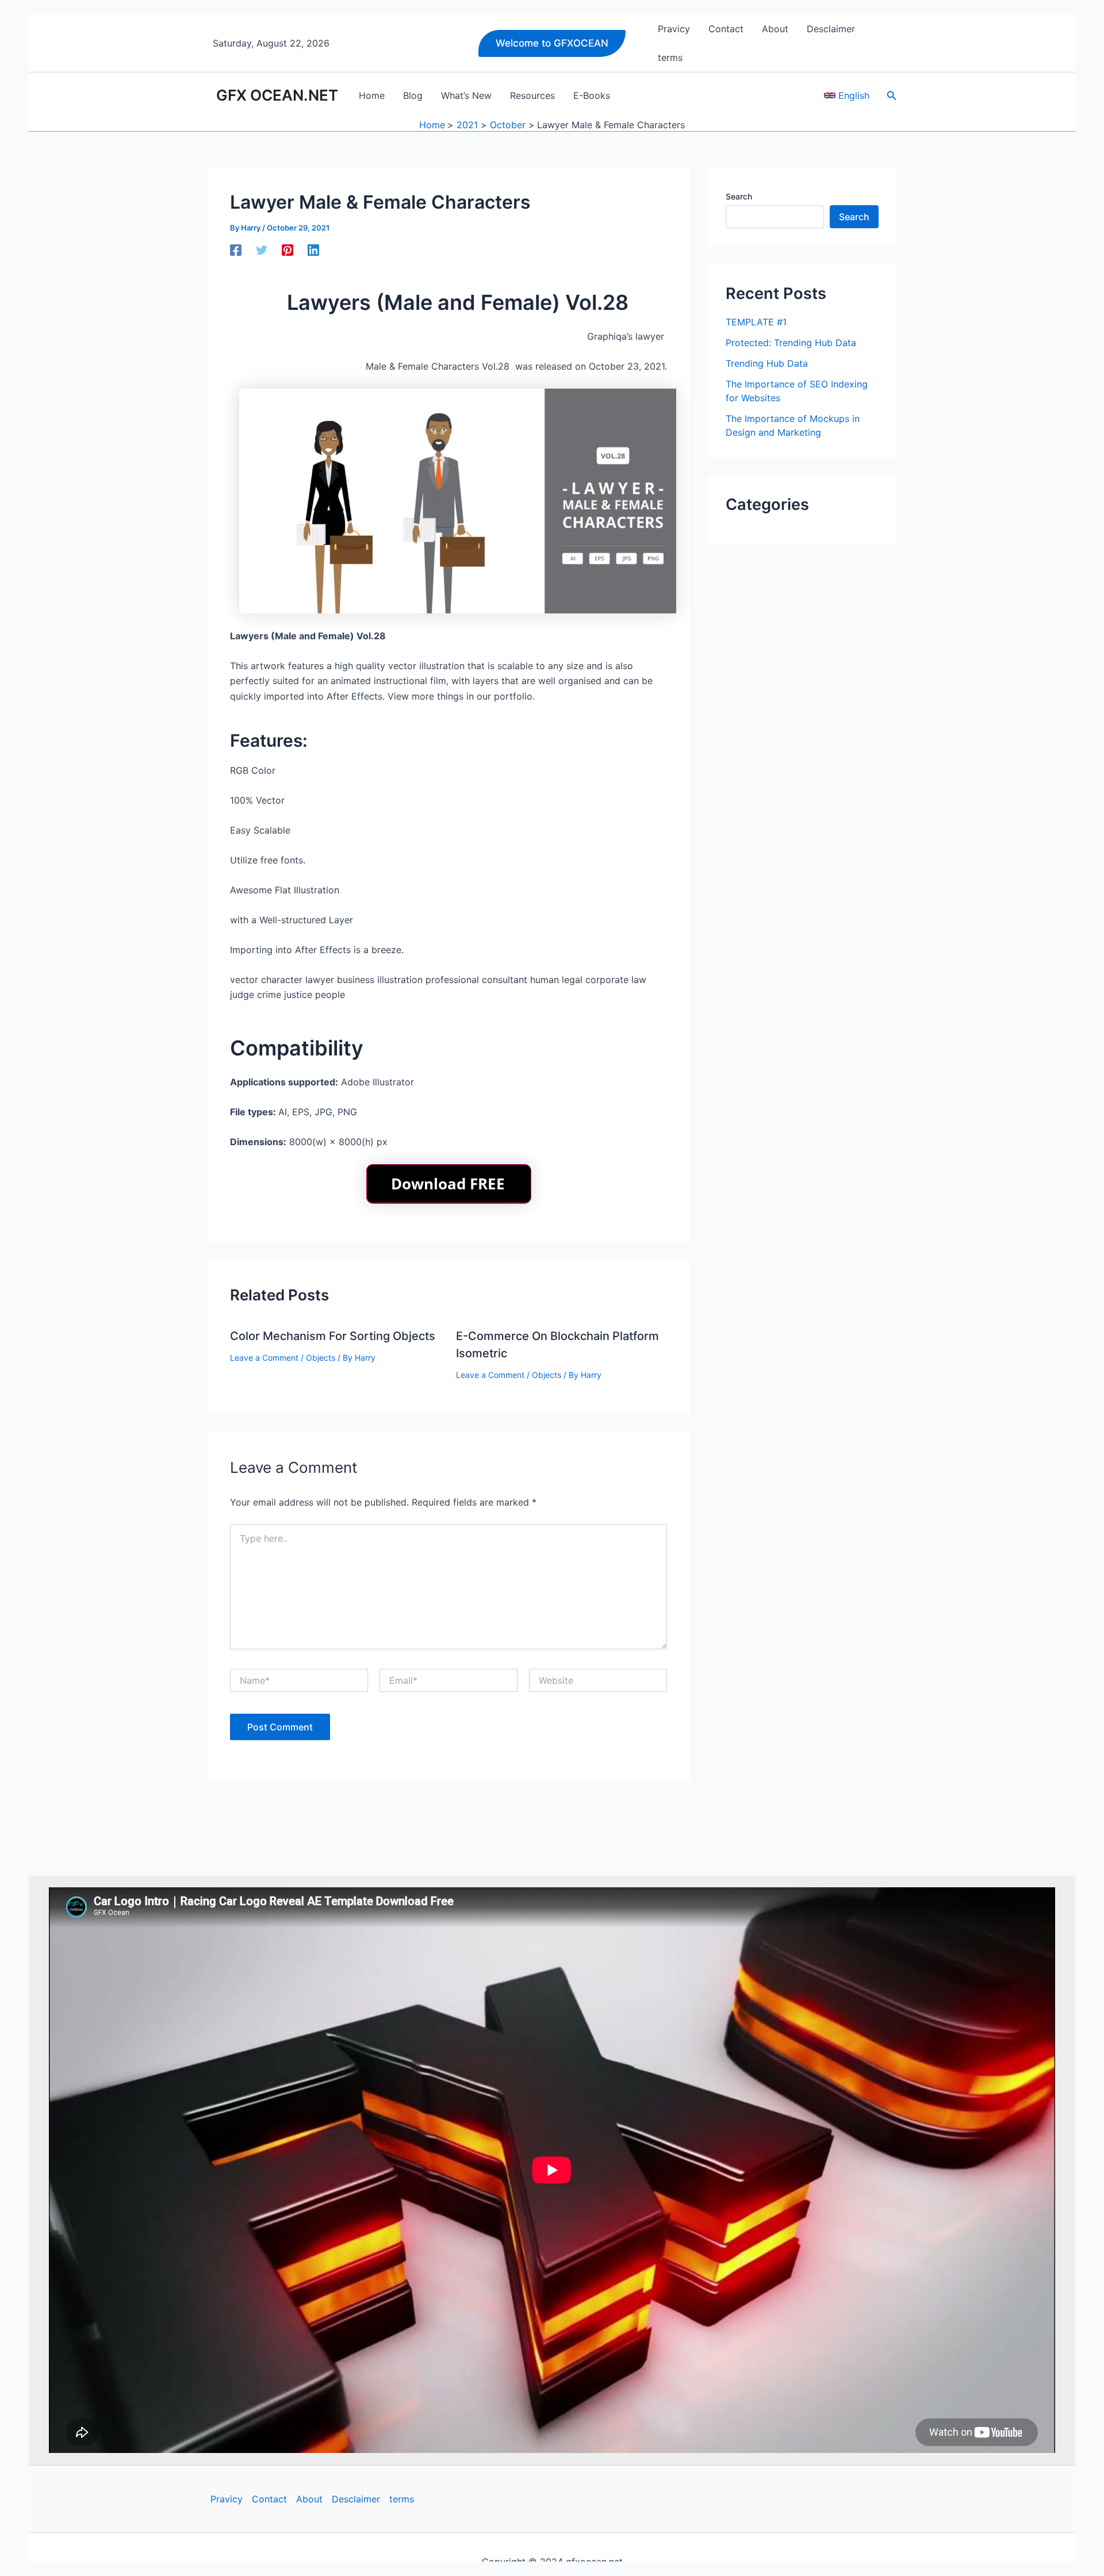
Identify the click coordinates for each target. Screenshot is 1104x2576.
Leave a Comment (264, 1358)
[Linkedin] (313, 250)
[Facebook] (236, 250)
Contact (269, 2499)
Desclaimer (356, 2499)
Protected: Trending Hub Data (791, 343)
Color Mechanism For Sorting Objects (333, 1336)
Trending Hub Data (767, 363)
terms (402, 2499)
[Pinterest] (287, 250)
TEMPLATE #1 (756, 322)
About (309, 2499)
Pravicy (227, 2499)
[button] (552, 43)
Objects (321, 1358)
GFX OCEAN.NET (277, 95)
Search (739, 196)
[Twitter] (262, 250)
